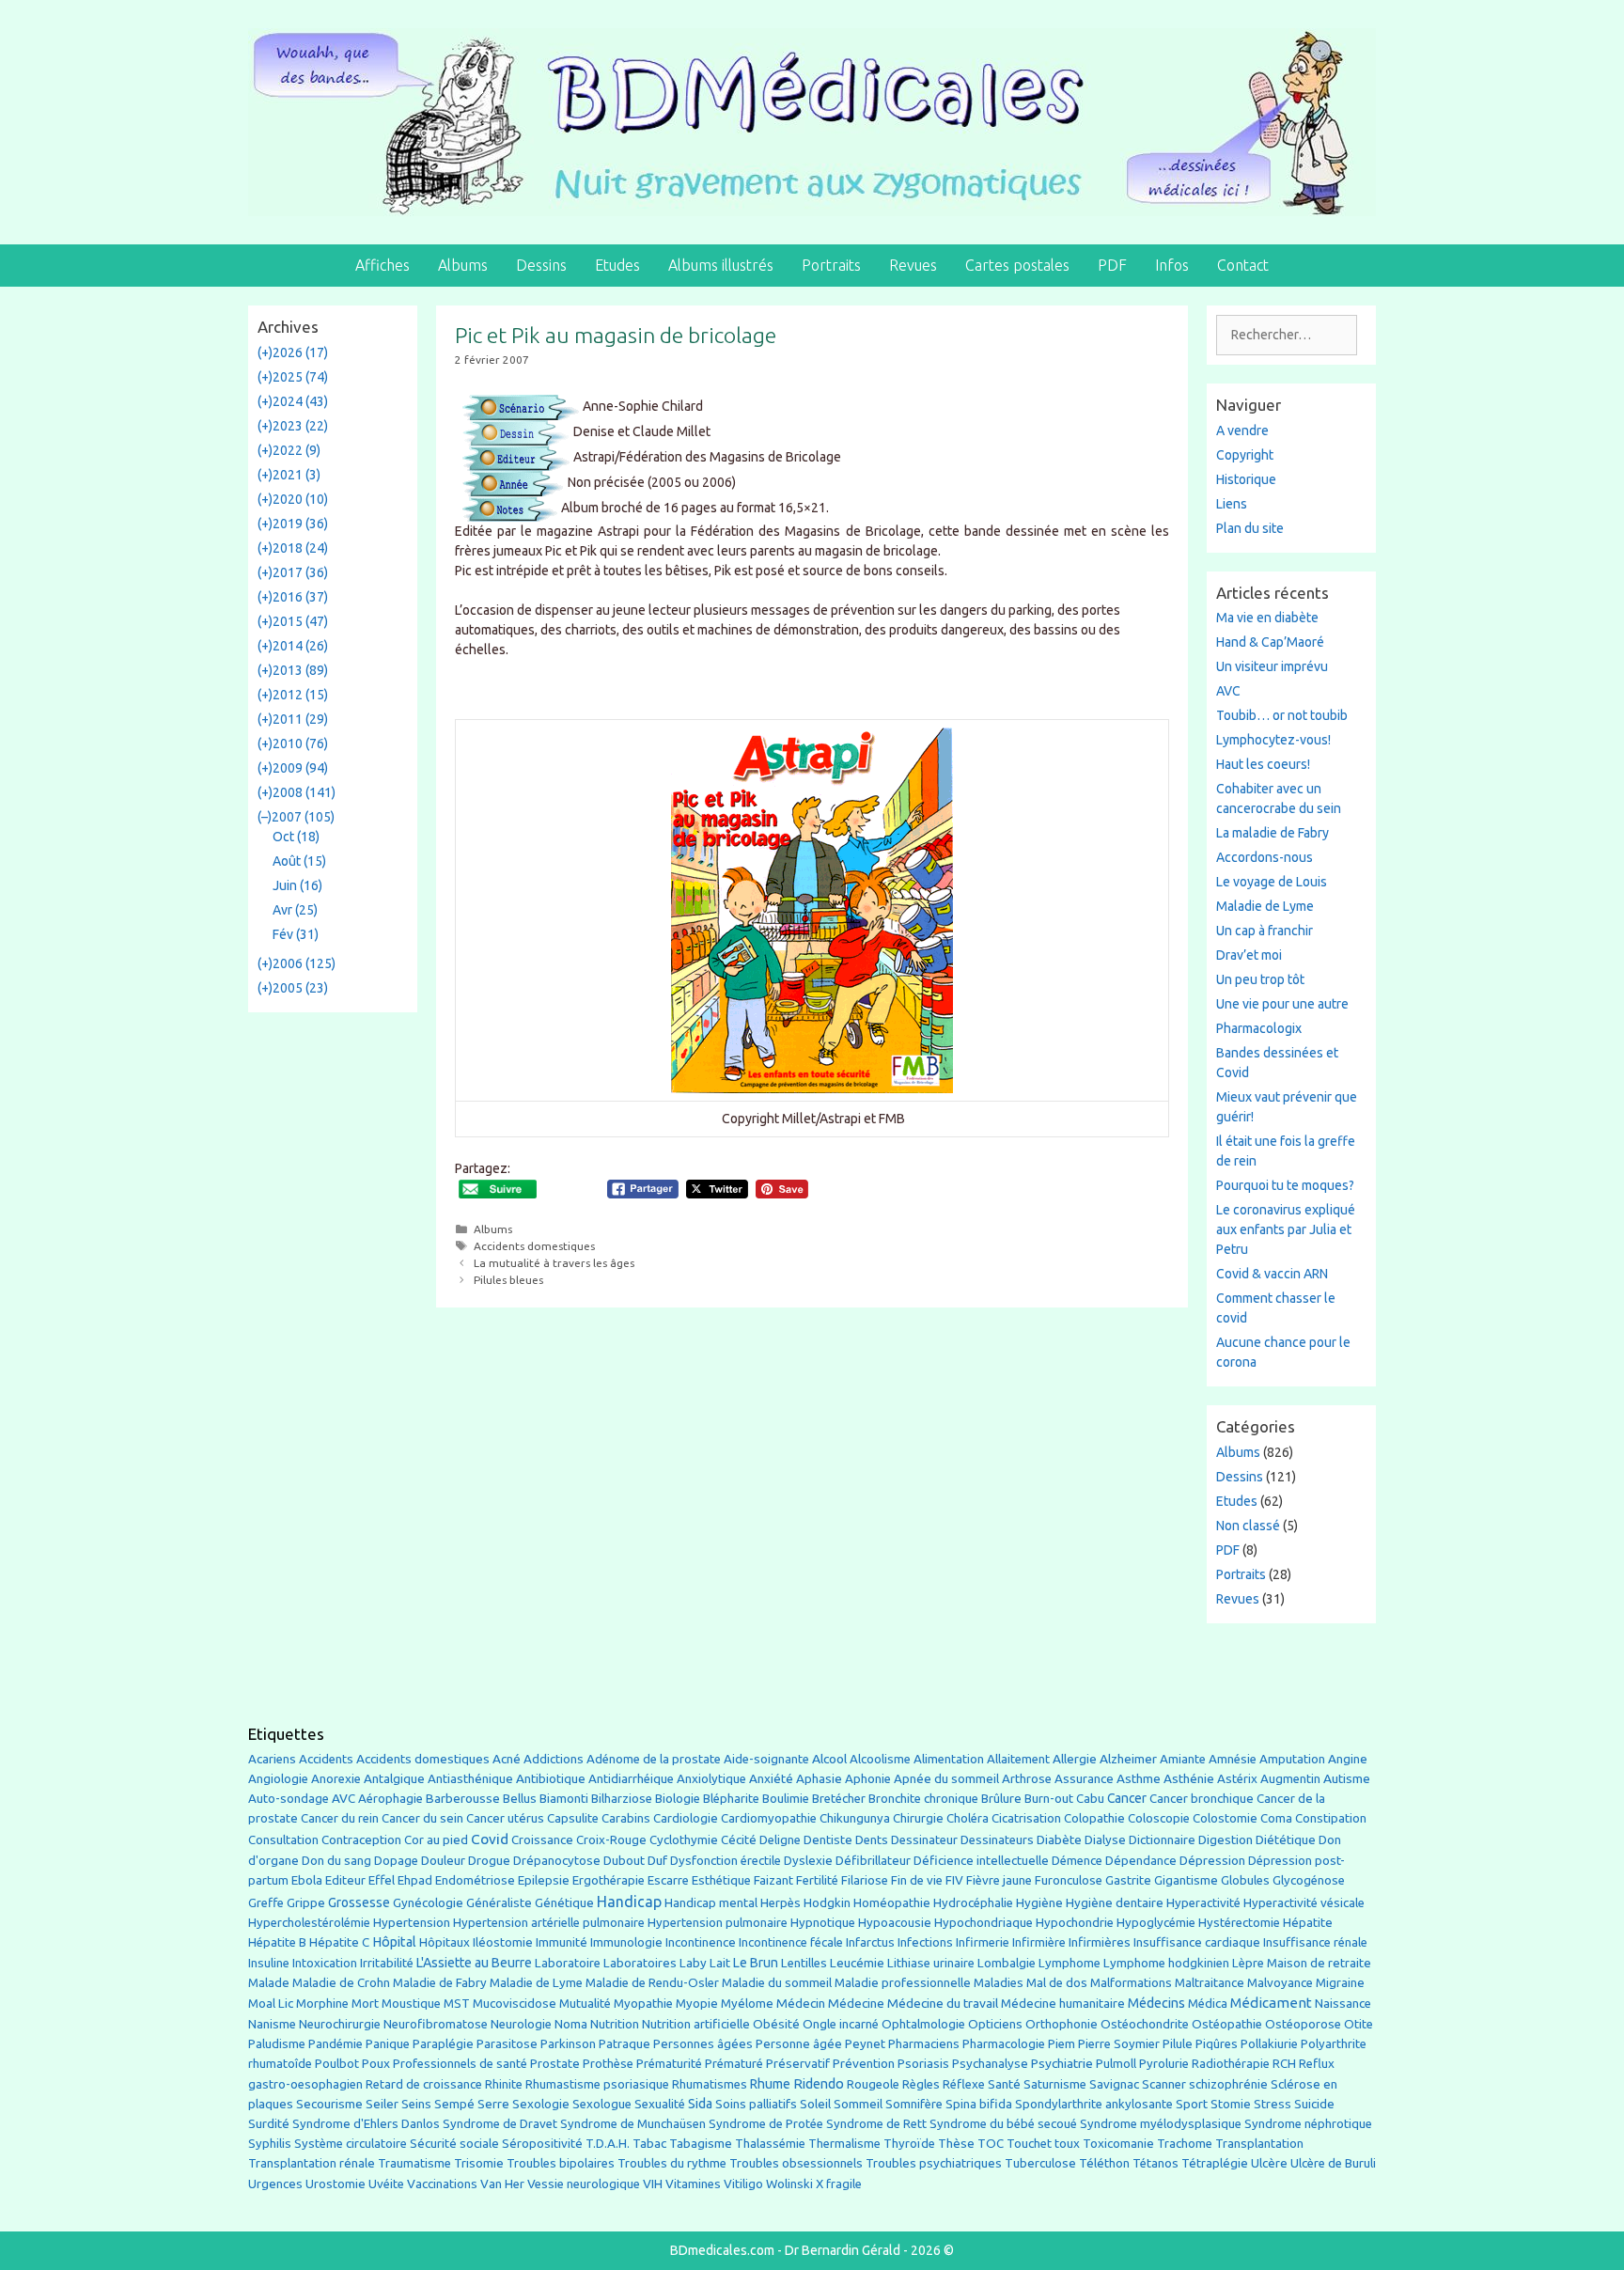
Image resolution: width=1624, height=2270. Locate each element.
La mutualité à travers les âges (554, 1263)
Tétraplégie (1215, 2163)
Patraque (625, 2044)
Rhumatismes (710, 2084)
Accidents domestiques (534, 1246)
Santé (1004, 2084)
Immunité (562, 1942)
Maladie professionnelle (903, 1983)
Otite (1359, 2024)
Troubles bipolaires (561, 2163)
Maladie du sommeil (777, 1983)
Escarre (668, 1880)
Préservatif (798, 2063)
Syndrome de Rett (876, 2124)
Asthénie (1189, 1778)
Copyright (1245, 455)
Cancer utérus (505, 1818)
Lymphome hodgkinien (1166, 1963)
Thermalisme (844, 2144)
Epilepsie (544, 1880)
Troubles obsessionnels (796, 2163)
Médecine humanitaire (1063, 2004)
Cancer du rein (340, 1818)
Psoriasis (923, 2064)
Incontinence (701, 1942)
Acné (507, 1759)
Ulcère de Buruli (1333, 2163)
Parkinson (568, 2044)
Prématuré (734, 2064)
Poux (376, 2063)
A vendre (1242, 431)
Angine (1348, 1759)
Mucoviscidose (515, 2003)
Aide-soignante (766, 1759)
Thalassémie (770, 2144)
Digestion (1226, 1839)
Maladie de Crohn (341, 1983)
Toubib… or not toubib (1282, 715)
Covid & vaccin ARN (1272, 1274)
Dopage (396, 1861)
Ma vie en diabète (1267, 618)
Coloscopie (1159, 1818)
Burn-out (1049, 1799)
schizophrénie (1228, 2084)
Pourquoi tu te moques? (1285, 1185)
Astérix (1237, 1779)
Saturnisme (1055, 2084)
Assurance (1084, 1779)
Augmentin (1290, 1779)
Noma (571, 2024)
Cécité (739, 1839)
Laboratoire (568, 1963)
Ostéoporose (1303, 2024)
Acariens (272, 1759)
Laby (693, 1963)
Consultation (283, 1840)
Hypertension (412, 1922)
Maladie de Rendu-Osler (652, 1983)
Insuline (269, 1963)
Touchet (1029, 2144)
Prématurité (669, 2064)
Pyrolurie (1164, 2064)
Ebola (307, 1880)
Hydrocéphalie (973, 1903)
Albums (463, 265)
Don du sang (336, 1861)
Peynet (865, 2043)
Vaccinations (442, 2184)
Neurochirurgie (340, 2024)
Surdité (269, 2123)
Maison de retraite (1319, 1963)
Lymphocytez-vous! (1273, 740)
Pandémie (336, 2044)
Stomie (1231, 2104)
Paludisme (277, 2044)
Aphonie (868, 1779)
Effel (382, 1880)
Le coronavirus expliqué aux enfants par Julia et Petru (1286, 1229)
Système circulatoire (351, 2144)
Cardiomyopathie (769, 1818)
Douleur (443, 1860)
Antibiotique (551, 1778)
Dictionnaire (1162, 1840)
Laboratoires (640, 1963)
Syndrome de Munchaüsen (633, 2124)
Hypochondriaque (984, 1923)
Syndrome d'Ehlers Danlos (366, 2124)
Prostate (555, 2064)
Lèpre (1248, 1963)
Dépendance (1141, 1861)
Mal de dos (1057, 1983)
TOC (991, 2144)
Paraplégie (443, 2043)
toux (1067, 2144)
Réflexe (964, 2084)
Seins (416, 2104)
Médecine (856, 2003)
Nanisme (272, 2024)
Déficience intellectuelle (981, 1861)
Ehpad (415, 1880)
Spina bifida (979, 2104)
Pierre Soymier (1119, 2044)
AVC (1228, 691)
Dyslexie (808, 1861)
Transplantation (1259, 2144)
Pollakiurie (1269, 2044)
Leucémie (857, 1963)
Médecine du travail (943, 2003)
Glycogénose (1309, 1880)
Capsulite (573, 1818)
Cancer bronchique (1202, 1799)
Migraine (1340, 1983)
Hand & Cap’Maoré (1270, 642)
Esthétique (721, 1880)
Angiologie (278, 1779)
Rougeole (873, 2084)
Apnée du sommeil (946, 1779)
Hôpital (394, 1942)
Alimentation (949, 1759)
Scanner (1164, 2084)
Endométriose (475, 1880)
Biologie (678, 1799)
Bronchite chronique (923, 1799)
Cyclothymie (684, 1840)
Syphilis (270, 2144)
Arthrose (1027, 1779)
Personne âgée (799, 2044)
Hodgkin (827, 1903)
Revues (913, 265)
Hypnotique (823, 1923)
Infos (1172, 265)
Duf (657, 1860)
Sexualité (660, 2104)
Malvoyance (1280, 1983)
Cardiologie (686, 1818)
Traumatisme (414, 2163)
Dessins (541, 265)
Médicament (1271, 2003)
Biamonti (564, 1799)
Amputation (1292, 1759)
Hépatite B (277, 1942)
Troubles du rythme (672, 2163)
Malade (269, 1983)
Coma (1276, 1818)
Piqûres (1217, 2044)
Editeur (345, 1880)
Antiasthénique (470, 1779)
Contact (1243, 265)
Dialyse (1105, 1840)
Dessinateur (924, 1840)
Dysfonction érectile (726, 1861)
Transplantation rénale (312, 2163)
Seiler (382, 2104)
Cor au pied (436, 1840)
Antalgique (394, 1779)
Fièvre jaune (999, 1880)
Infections (925, 1942)
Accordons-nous (1265, 857)
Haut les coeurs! (1263, 764)
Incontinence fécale (791, 1942)
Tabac (649, 2143)
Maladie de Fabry (440, 1983)
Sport (1192, 2104)
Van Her (502, 2184)
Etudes (617, 265)
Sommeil (858, 2104)
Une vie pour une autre (1282, 1004)
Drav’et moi (1249, 955)
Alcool (829, 1759)
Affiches (383, 265)
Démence (1077, 1861)
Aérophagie (390, 1799)
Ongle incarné (841, 2024)
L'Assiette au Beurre (474, 1963)
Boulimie (786, 1799)
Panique (388, 2044)
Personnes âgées (703, 2043)
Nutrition (615, 2024)
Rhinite (504, 2084)
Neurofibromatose (436, 2024)
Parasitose (507, 2044)
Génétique (564, 1903)
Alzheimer (1128, 1759)
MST (457, 2004)
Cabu (1090, 1799)
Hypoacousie (895, 1923)
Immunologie (626, 1942)
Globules (1245, 1880)
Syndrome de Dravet (500, 2124)
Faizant (773, 1880)
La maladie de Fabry (1273, 833)
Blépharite (731, 1799)
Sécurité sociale (454, 2144)
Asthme (1139, 1778)
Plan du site (1250, 528)
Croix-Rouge (611, 1840)
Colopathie (1094, 1818)
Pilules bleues (508, 1280)
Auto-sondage (289, 1799)
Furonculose (1069, 1880)
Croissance (542, 1840)
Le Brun (756, 1963)
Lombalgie (1007, 1963)
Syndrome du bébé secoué (1003, 2124)
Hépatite (1308, 1923)
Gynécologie (428, 1902)
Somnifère (914, 2104)
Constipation (1331, 1818)
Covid (490, 1839)
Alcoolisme (880, 1759)
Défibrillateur (873, 1861)
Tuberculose (1040, 2163)
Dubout (624, 1860)
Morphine (322, 2004)
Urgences (275, 2184)
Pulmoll (1116, 2064)
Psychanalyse (990, 2063)
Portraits (831, 265)
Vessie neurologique (584, 2184)
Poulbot (337, 2064)
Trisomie (479, 2163)
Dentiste (828, 1840)
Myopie (697, 2004)
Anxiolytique (711, 1779)
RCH (1284, 2064)
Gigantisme (1186, 1880)
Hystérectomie (1239, 1923)
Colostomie (1225, 1818)
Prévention (864, 2063)
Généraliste (499, 1902)
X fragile (839, 2184)
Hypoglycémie (1156, 1923)
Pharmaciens (924, 2043)
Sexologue (602, 2104)
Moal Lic (271, 2004)
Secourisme (329, 2104)
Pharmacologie (1004, 2044)
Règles (921, 2084)
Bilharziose (622, 1799)
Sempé (454, 2104)
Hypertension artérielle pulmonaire (549, 1923)
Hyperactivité (1203, 1903)
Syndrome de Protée (766, 2124)
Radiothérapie (1231, 2064)
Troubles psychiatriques (934, 2163)
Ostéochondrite (1145, 2024)
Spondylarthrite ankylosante (1094, 2104)
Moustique (411, 2004)
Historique (1246, 479)
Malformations (1131, 1983)
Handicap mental (711, 1902)
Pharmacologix (1259, 1028)
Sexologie (541, 2104)
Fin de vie (917, 1880)
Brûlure (1001, 1799)
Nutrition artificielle (696, 2024)
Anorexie (336, 1779)
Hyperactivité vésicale (1304, 1903)
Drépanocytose (557, 1861)
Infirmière (1039, 1942)
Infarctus (870, 1942)
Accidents (326, 1759)
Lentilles (804, 1963)
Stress (1273, 2104)
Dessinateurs (997, 1840)
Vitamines (693, 2184)
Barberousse (463, 1798)
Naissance (1343, 2004)
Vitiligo (743, 2184)
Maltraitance (1210, 1983)
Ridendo (819, 2083)
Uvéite (386, 2184)
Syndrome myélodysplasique (1161, 2124)
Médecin (801, 2003)
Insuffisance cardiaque (1197, 1942)
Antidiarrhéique (631, 1779)
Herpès (781, 1903)
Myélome (747, 2004)
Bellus (520, 1798)
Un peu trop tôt (1260, 979)
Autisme (1347, 1778)
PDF (1112, 265)
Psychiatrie (1062, 2063)
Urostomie (336, 2184)
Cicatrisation (1026, 1818)
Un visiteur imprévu (1272, 666)
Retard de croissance (424, 2084)
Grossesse (359, 1902)
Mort (365, 2004)
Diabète (1059, 1839)
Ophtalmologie (923, 2024)
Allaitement (1018, 1759)
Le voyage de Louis (1272, 882)
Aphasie (819, 1779)
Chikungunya (855, 1818)
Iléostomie (503, 1942)
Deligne (780, 1840)
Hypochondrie (1075, 1923)
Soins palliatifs (756, 2104)
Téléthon (1104, 2163)
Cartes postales (1017, 265)
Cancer (1127, 1798)
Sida (700, 2104)
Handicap (629, 1902)
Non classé (1248, 1526)
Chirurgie (918, 1818)
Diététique (1286, 1839)
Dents (872, 1840)
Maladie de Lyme (1265, 906)
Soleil (815, 2104)
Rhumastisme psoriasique (597, 2084)
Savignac (1114, 2084)
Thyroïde (909, 2144)
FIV (954, 1880)
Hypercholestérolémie (309, 1923)
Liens (1232, 504)
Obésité (776, 2024)
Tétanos (1156, 2163)
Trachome (1185, 2144)
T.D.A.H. (608, 2144)
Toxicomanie (1118, 2144)
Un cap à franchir (1265, 931)
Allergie (1075, 1759)
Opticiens (995, 2024)
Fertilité (817, 1880)
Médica (1208, 2004)
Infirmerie (983, 1942)
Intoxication (325, 1963)
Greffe (266, 1903)
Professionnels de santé (460, 2064)
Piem (1062, 2044)
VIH (653, 2184)
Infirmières (1100, 1942)
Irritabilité (387, 1963)
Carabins (626, 1818)
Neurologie (521, 2024)
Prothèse (608, 2064)
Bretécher (839, 1799)
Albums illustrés (721, 265)
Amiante (1183, 1759)
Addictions (554, 1759)
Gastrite (1128, 1880)
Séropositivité (542, 2144)
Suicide (1314, 2104)
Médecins (1156, 2003)
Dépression (1212, 1860)
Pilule (1178, 2043)
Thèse (956, 2143)
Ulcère (1269, 2163)
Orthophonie (1062, 2024)
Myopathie (643, 2004)
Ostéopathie (1227, 2024)
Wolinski (789, 2184)
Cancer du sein (422, 1818)
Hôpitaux (445, 1942)
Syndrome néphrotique (1308, 2124)
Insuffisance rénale (1315, 1942)
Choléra (968, 1818)
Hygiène (1039, 1902)
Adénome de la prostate (654, 1759)
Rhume (770, 2084)
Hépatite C (339, 1942)
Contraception (361, 1839)
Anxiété (771, 1779)
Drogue (489, 1860)
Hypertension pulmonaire (718, 1923)
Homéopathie (892, 1903)
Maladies (999, 1983)
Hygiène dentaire (1115, 1902)
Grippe (306, 1903)
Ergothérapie (609, 1880)
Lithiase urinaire (931, 1963)
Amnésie (1233, 1759)
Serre (493, 2104)
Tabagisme (701, 2143)
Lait (720, 1963)
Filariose (865, 1880)
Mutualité (585, 2004)
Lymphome (1070, 1963)
